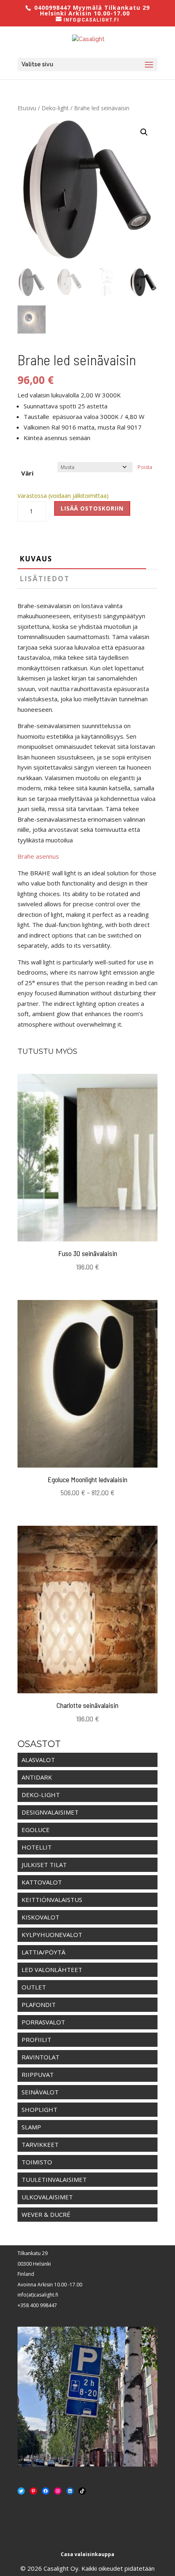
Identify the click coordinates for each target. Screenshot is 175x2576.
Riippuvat (38, 2074)
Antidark (37, 1777)
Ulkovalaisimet (47, 2197)
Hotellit (37, 1847)
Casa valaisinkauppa (87, 2554)
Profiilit (36, 2039)
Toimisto (37, 2162)
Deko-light (55, 108)
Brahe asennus (38, 856)
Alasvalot (38, 1760)
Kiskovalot (40, 1917)
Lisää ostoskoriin (92, 508)
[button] (144, 132)
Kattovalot (42, 1882)
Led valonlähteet (52, 1970)
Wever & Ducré (46, 2214)
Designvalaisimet (50, 1812)
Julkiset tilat (44, 1865)
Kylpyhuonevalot (52, 1935)
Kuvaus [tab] (36, 559)
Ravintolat (40, 2057)
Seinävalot (40, 2092)
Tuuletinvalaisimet (54, 2179)
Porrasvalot (43, 2022)
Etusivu (27, 108)
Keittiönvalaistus (52, 1900)
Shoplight (39, 2109)
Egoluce (36, 1830)
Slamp (31, 2127)
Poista (145, 467)
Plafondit (39, 2005)
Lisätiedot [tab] (45, 579)
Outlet (34, 1987)
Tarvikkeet (40, 2144)
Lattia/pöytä (44, 1952)
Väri (27, 473)
